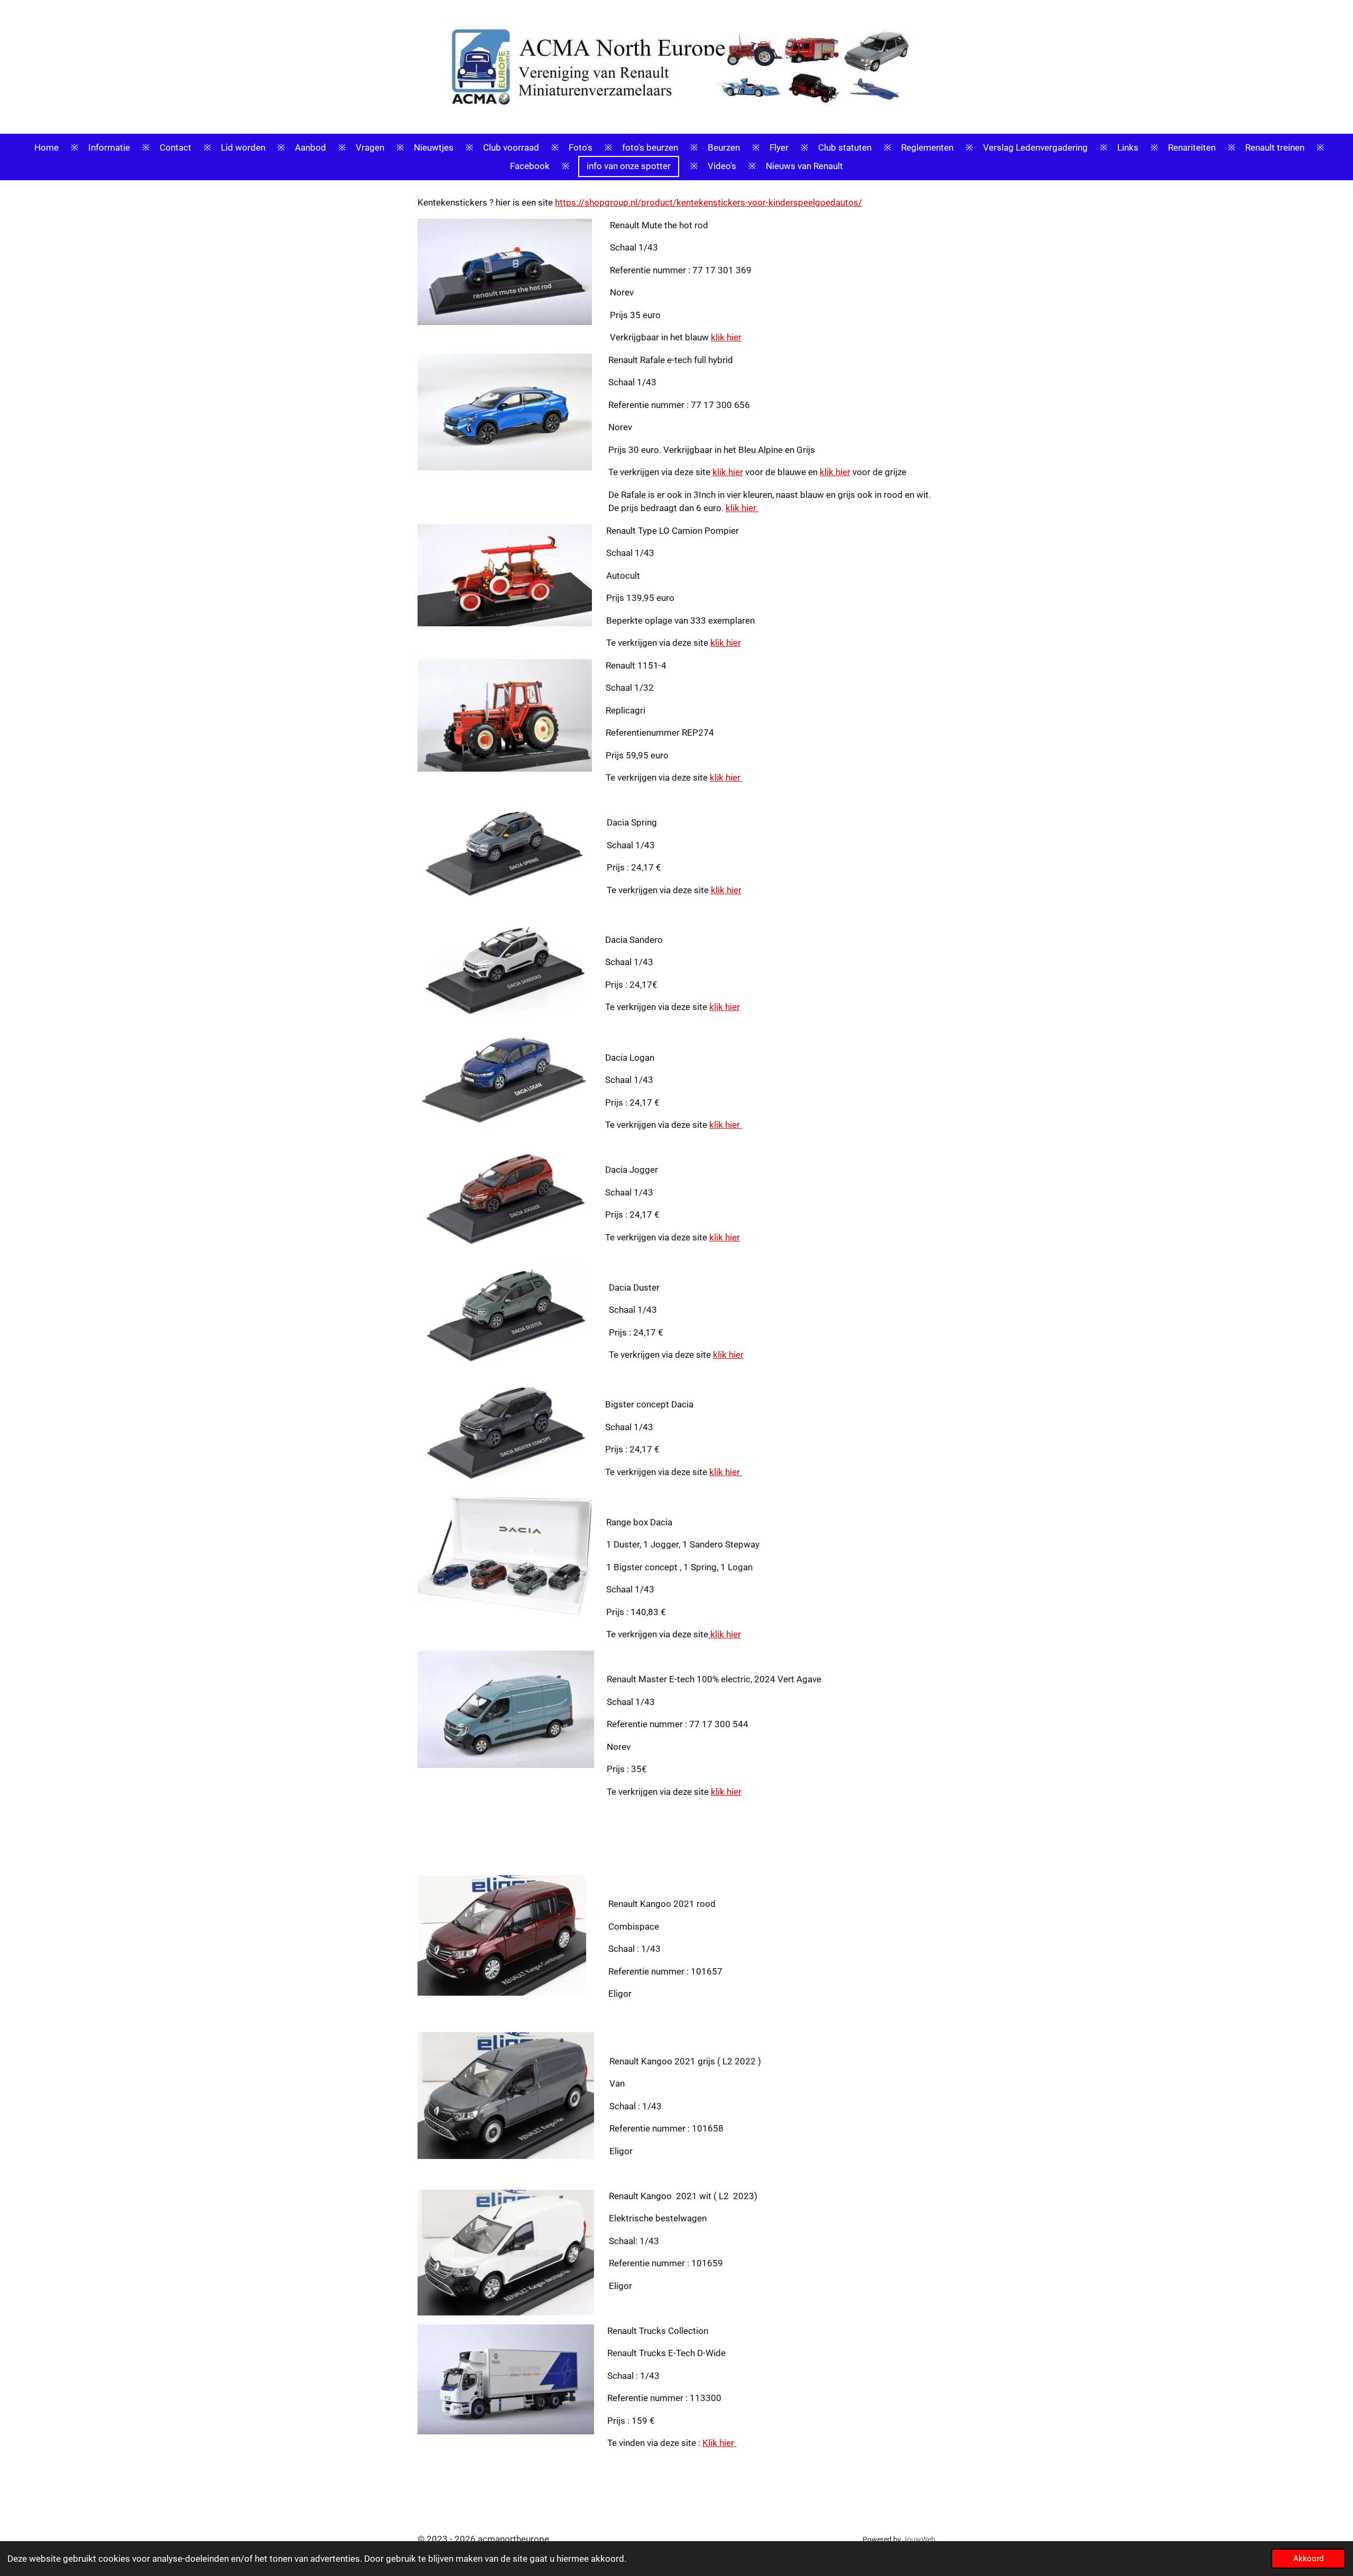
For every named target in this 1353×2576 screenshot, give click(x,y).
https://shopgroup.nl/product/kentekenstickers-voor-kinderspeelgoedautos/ (708, 202)
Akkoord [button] (1308, 2559)
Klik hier (719, 2443)
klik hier (726, 337)
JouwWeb (919, 2540)
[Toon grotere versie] (505, 272)
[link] (708, 202)
